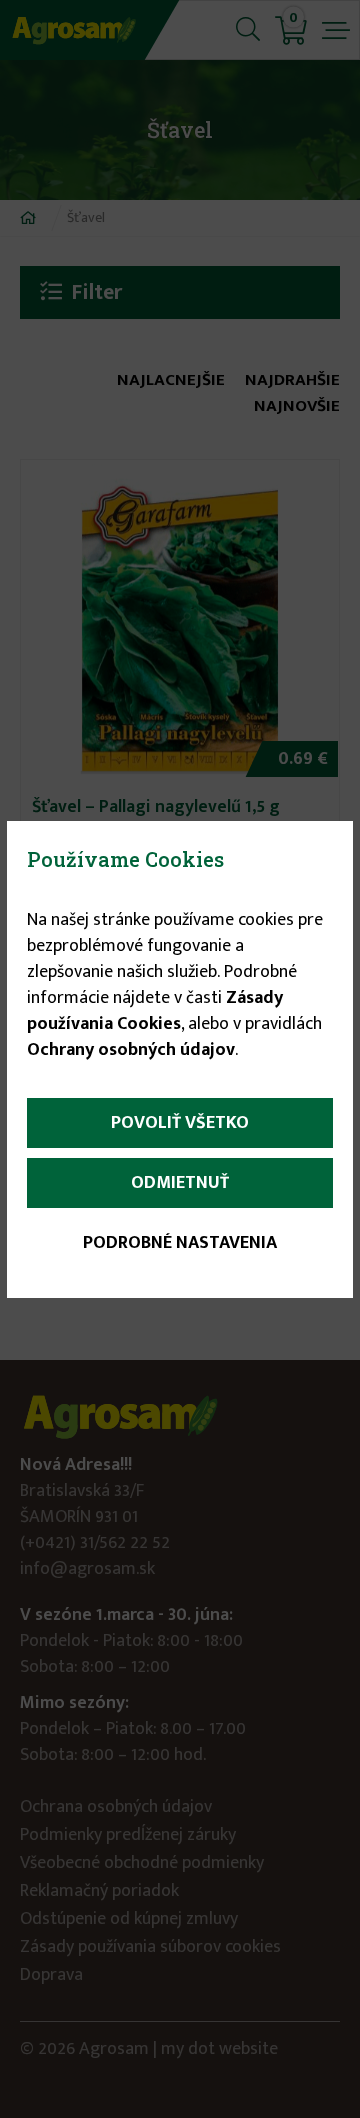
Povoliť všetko (180, 1123)
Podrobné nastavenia (180, 1243)
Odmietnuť (180, 1183)
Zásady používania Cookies (155, 1011)
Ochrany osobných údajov (131, 1050)
